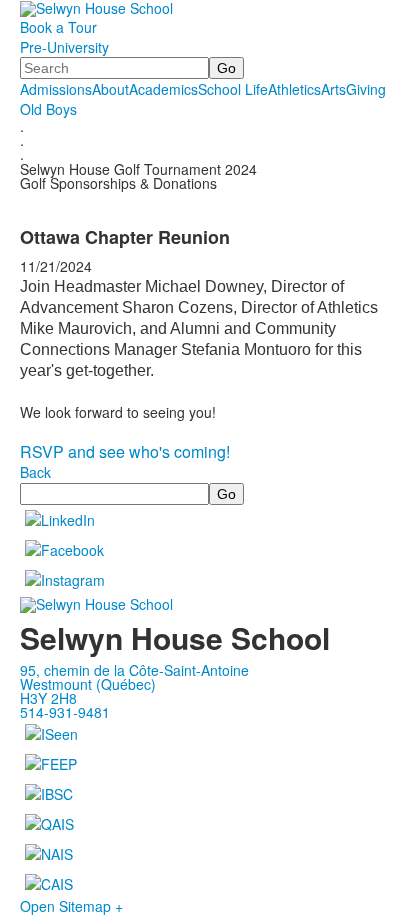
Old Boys (48, 109)
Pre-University (64, 47)
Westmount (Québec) (88, 684)
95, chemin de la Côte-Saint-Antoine (134, 670)
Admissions (56, 89)
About (110, 89)
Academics (163, 89)
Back (35, 472)
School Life (233, 89)
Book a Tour (58, 27)
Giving (366, 89)
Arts (333, 89)
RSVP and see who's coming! (125, 451)
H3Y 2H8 (48, 698)
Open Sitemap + (71, 906)
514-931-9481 (65, 712)
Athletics (294, 89)
